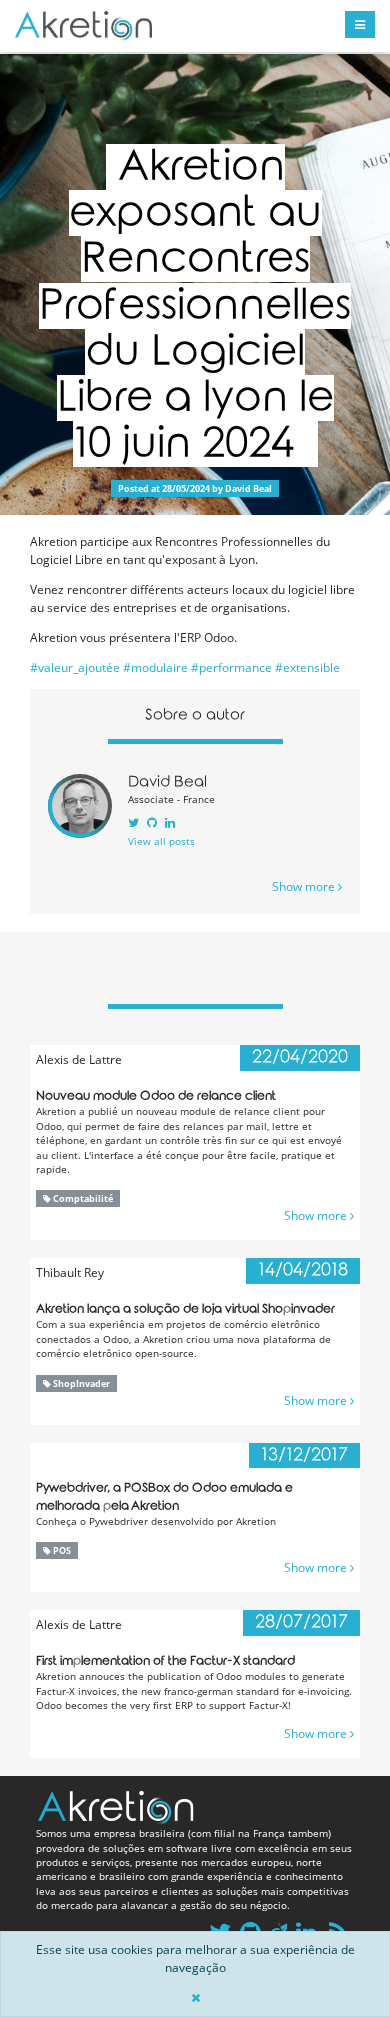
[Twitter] (133, 822)
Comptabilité (82, 1198)
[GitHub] (152, 822)
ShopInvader (80, 1383)
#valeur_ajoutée (75, 667)
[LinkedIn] (170, 822)
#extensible (307, 667)
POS (61, 1550)
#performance (231, 667)
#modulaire (155, 667)
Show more (305, 886)
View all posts (161, 841)
